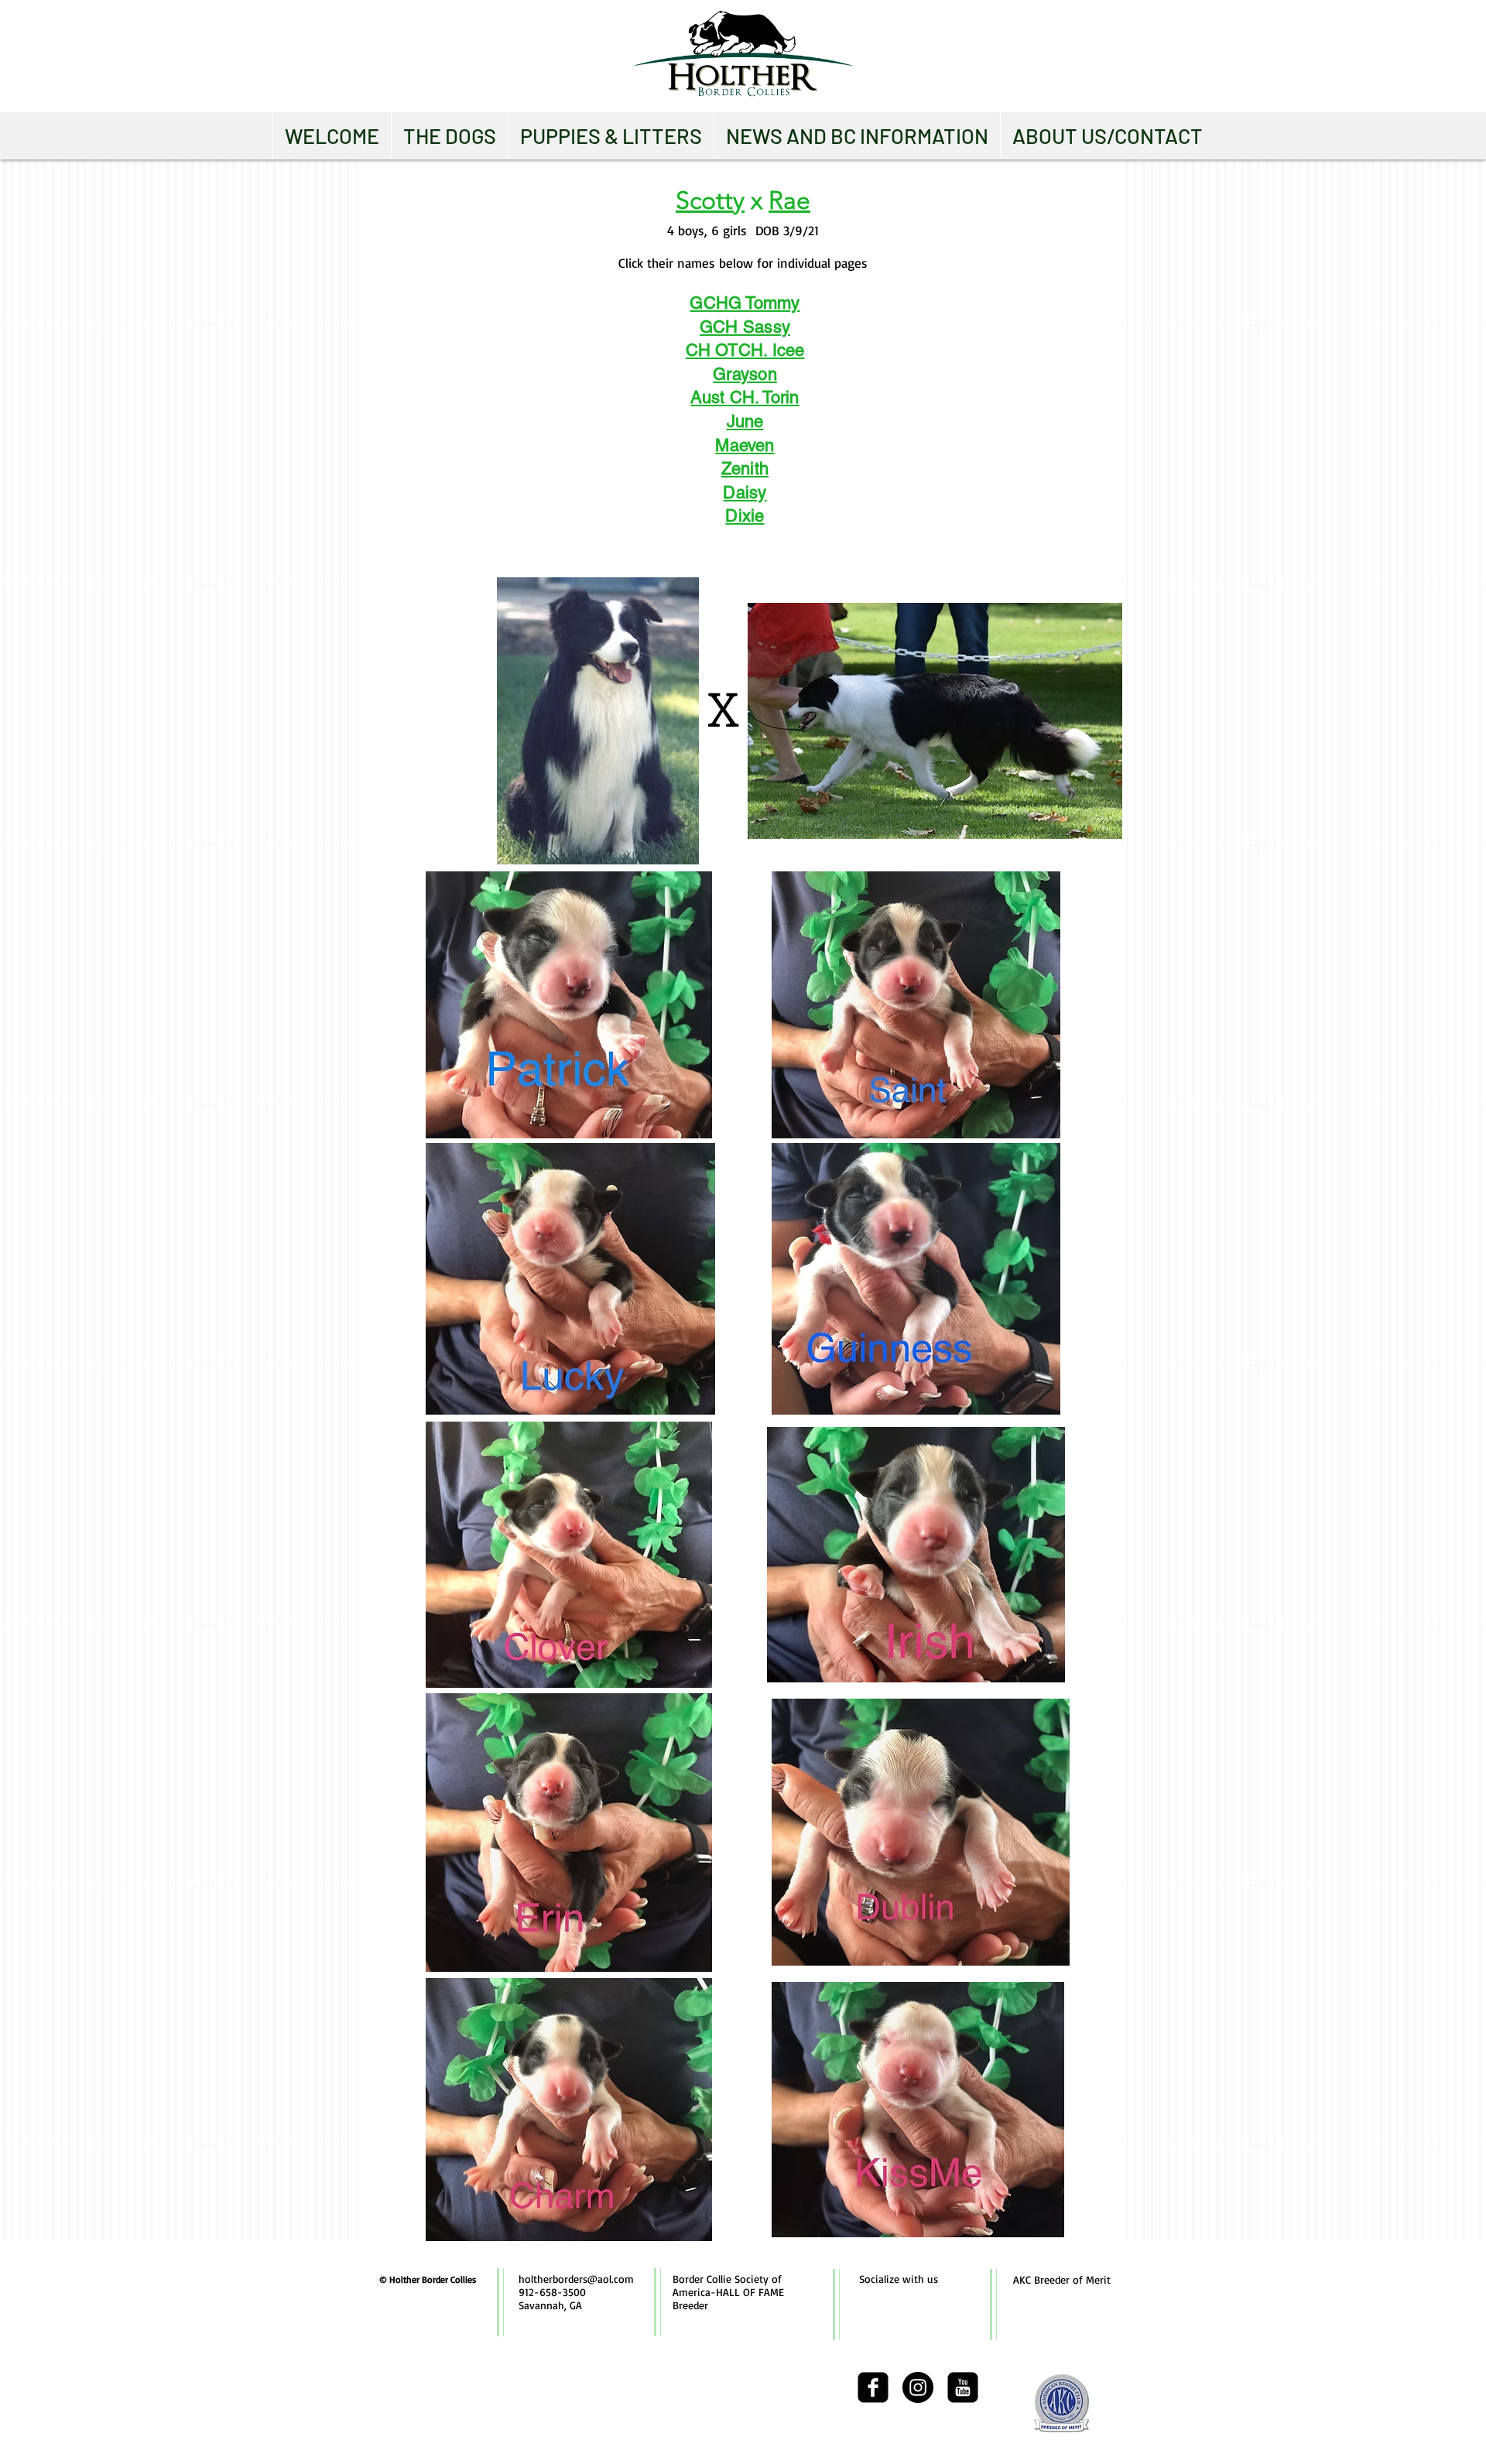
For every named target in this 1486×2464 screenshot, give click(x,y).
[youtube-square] (963, 2387)
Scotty (710, 200)
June (745, 421)
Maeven (745, 445)
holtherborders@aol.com (576, 2279)
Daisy (745, 493)
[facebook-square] (873, 2387)
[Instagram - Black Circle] (918, 2387)
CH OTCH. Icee (745, 350)
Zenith (745, 469)
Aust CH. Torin (745, 397)
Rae (789, 200)
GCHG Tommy (745, 303)
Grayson (745, 374)
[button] (449, 135)
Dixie (745, 516)
